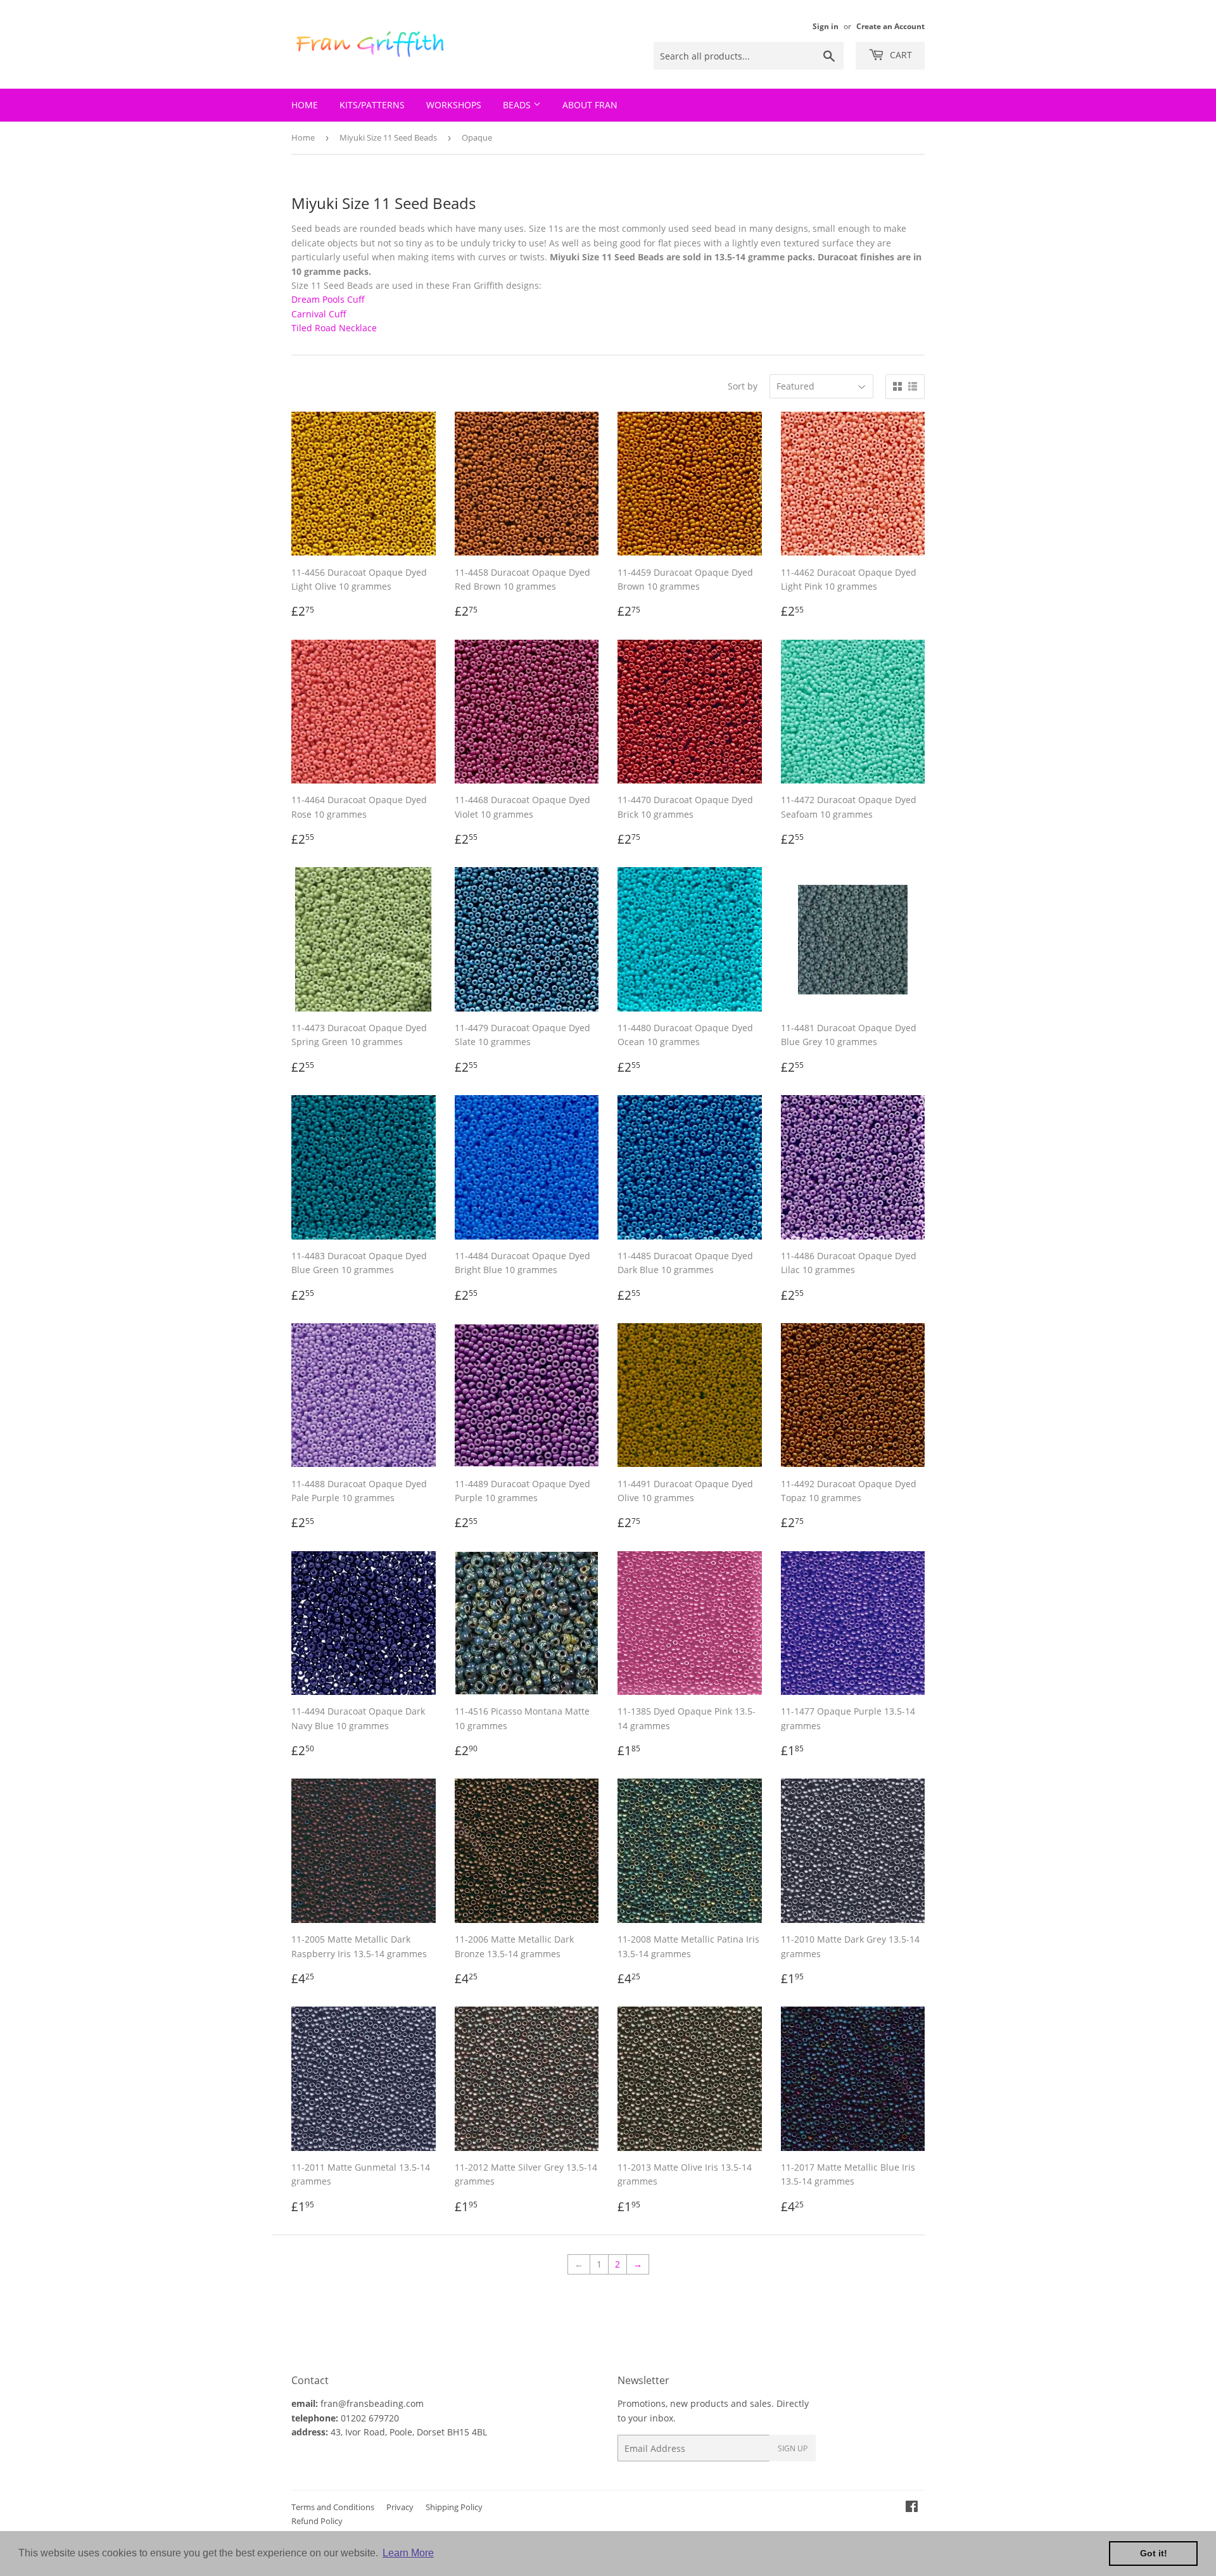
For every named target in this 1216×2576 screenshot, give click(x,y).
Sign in (826, 26)
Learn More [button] (408, 2553)
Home (305, 105)
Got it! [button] (1154, 2553)
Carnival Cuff (319, 314)
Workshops (454, 105)
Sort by (743, 386)
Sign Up (793, 2448)
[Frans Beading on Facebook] (912, 2508)
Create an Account (890, 26)
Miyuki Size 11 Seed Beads (388, 137)
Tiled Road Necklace (334, 328)
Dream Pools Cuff (328, 299)
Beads (518, 105)
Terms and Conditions (333, 2507)
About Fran (590, 105)
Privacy (400, 2507)
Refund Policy (317, 2521)
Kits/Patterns (372, 105)
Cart (900, 55)
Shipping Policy (454, 2507)
